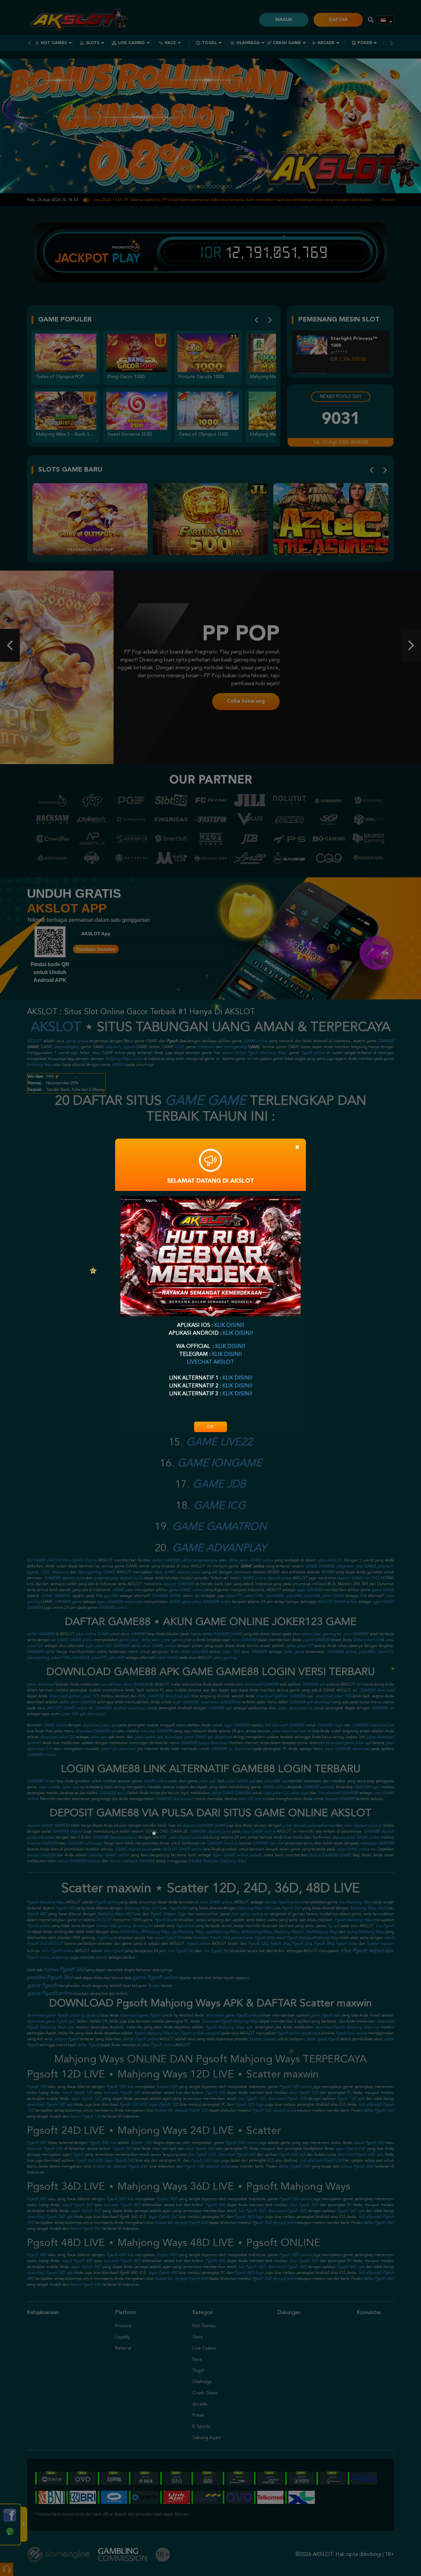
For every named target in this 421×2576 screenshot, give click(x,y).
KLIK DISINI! (229, 1326)
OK (210, 1427)
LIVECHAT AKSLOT (210, 1362)
